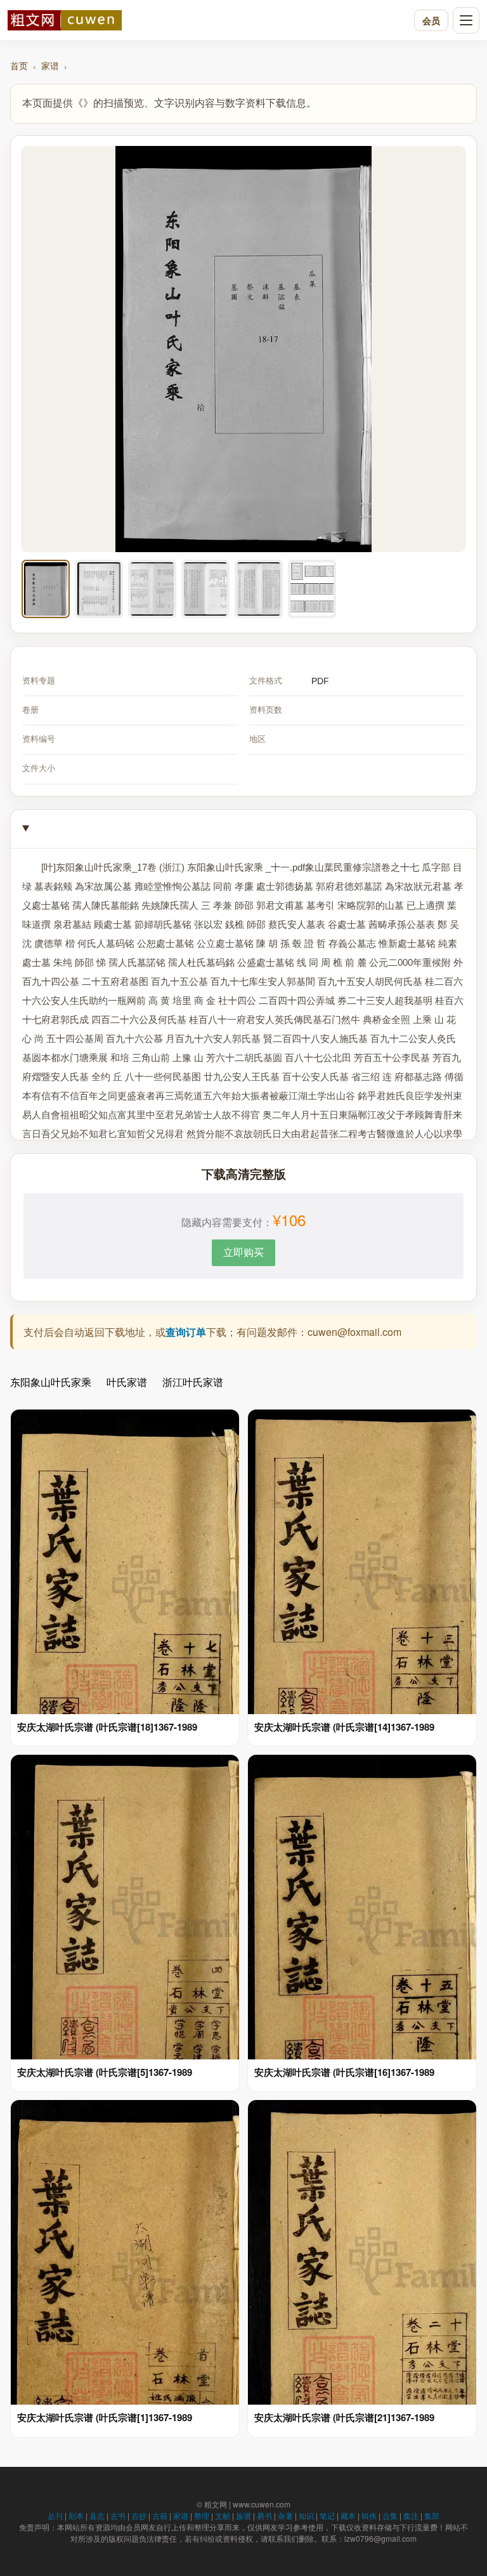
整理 (202, 2515)
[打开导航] (466, 20)
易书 (264, 2515)
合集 (390, 2515)
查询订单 (186, 1332)
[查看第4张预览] (205, 589)
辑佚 (369, 2515)
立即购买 (243, 1252)
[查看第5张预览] (259, 589)
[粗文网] (208, 20)
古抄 (139, 2515)
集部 (432, 2515)
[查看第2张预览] (99, 589)
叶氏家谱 (127, 1382)
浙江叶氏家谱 (193, 1382)
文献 (223, 2515)
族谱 (243, 2515)
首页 (19, 65)
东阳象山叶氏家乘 (51, 1382)
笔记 (327, 2515)
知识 (306, 2515)
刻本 (76, 2515)
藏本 (348, 2515)
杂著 (285, 2515)
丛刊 (55, 2515)
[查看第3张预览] (152, 589)
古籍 (160, 2515)
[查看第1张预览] (46, 589)
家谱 (50, 65)
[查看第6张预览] (312, 589)
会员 (431, 20)
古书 (118, 2515)
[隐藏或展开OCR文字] (243, 829)
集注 (411, 2515)
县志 (97, 2515)
